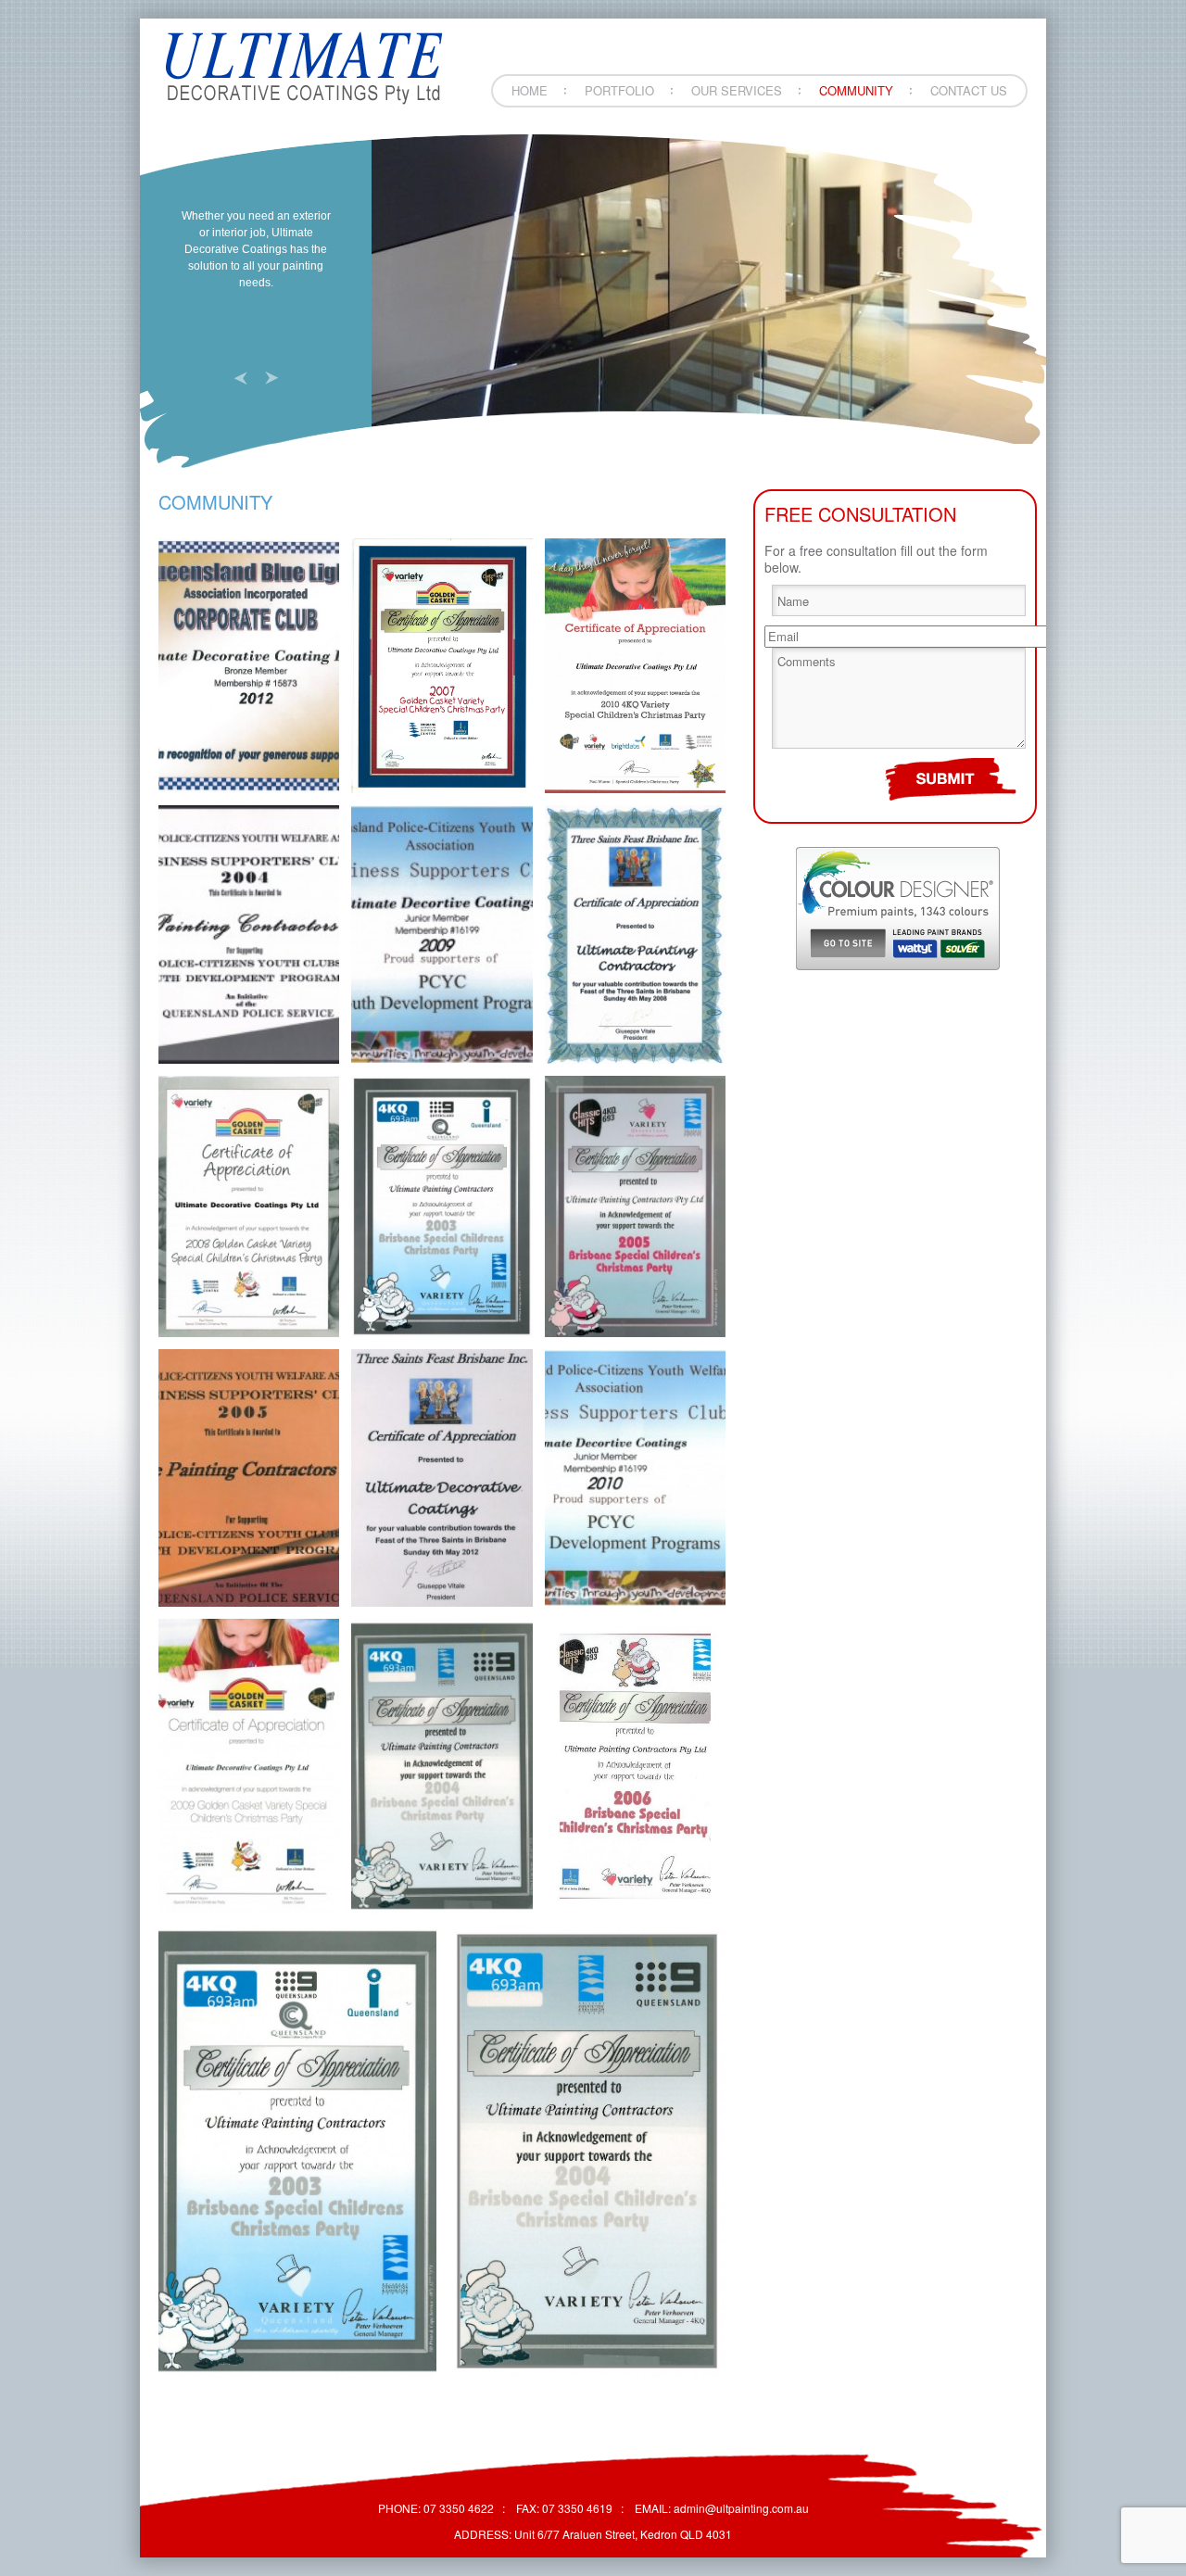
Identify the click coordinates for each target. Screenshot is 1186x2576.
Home (530, 90)
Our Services (737, 90)
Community (856, 90)
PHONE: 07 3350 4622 (436, 2508)
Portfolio (619, 90)
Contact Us (969, 90)
